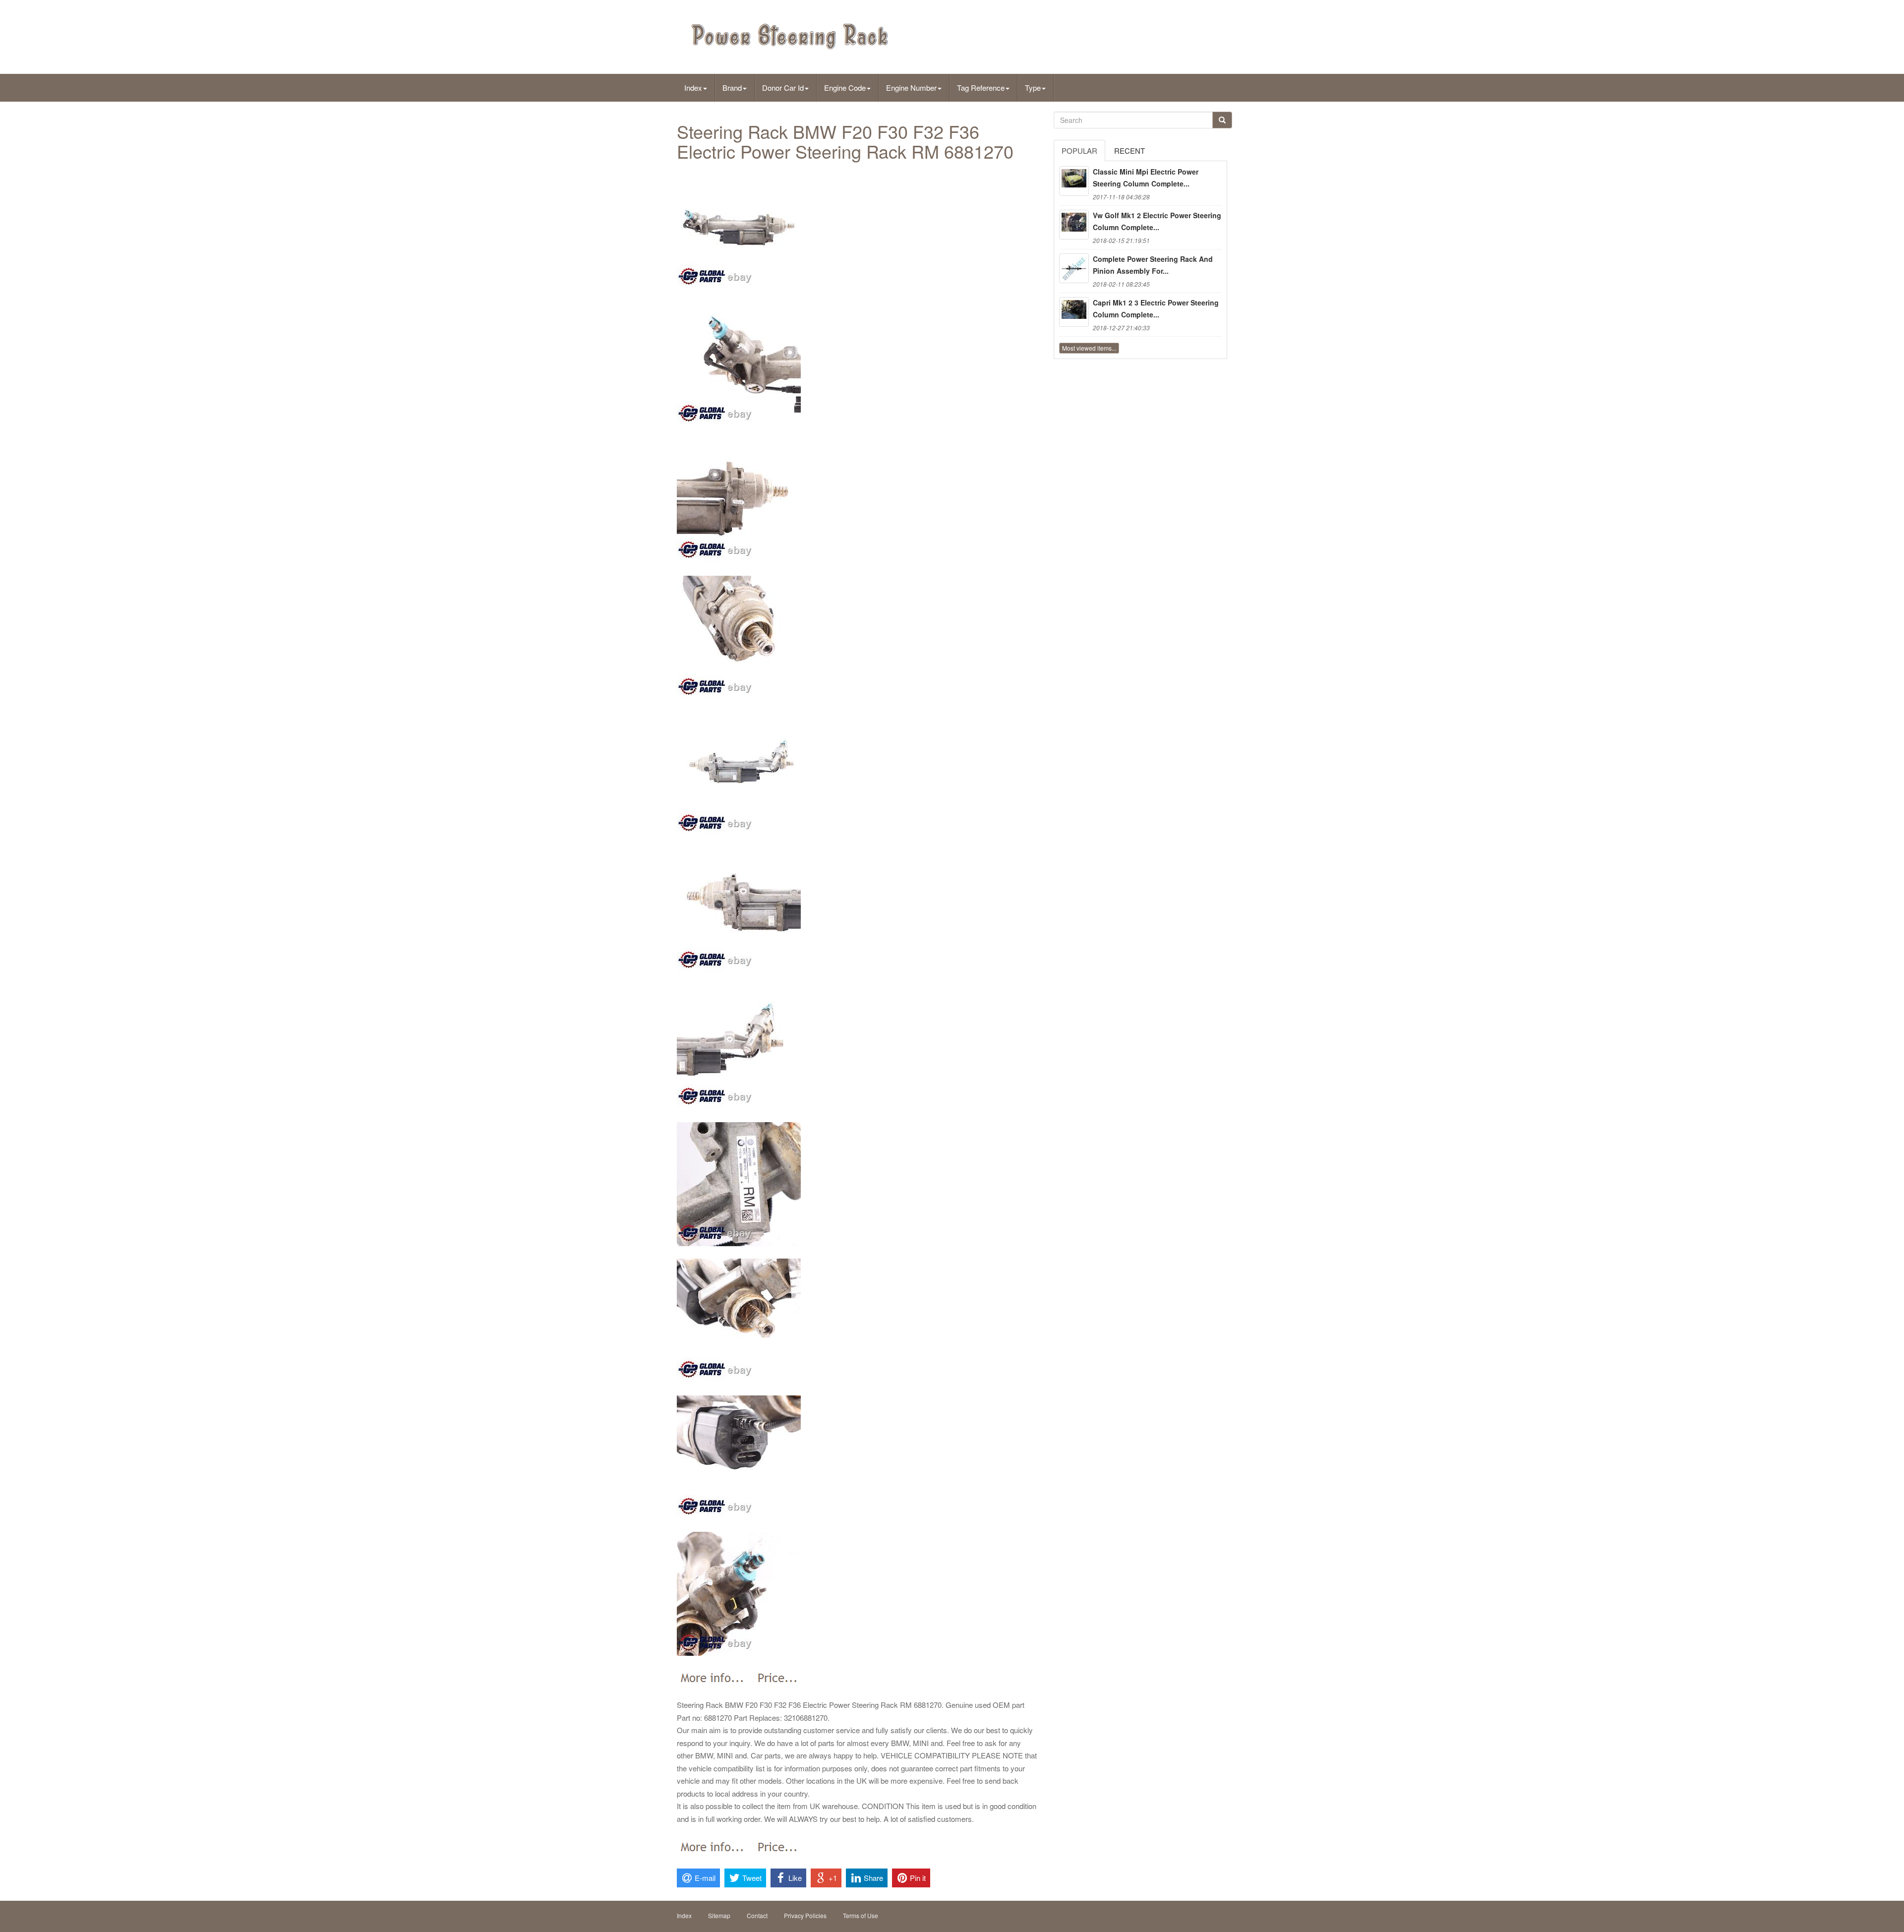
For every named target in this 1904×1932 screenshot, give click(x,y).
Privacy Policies (805, 1915)
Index (693, 88)
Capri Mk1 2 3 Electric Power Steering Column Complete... (1156, 308)
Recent (1130, 151)
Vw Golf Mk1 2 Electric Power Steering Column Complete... (1157, 221)
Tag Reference (981, 88)
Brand (732, 88)
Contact (757, 1915)
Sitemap (719, 1915)
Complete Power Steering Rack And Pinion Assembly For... (1153, 265)
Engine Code (845, 88)
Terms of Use (861, 1915)
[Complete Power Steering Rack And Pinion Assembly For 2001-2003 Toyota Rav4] (1074, 268)
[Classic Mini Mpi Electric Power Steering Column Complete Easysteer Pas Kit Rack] (1074, 181)
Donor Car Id (783, 88)
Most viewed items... (1089, 348)
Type (1033, 88)
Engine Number (911, 88)
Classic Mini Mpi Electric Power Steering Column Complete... (1146, 178)
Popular (1079, 151)
